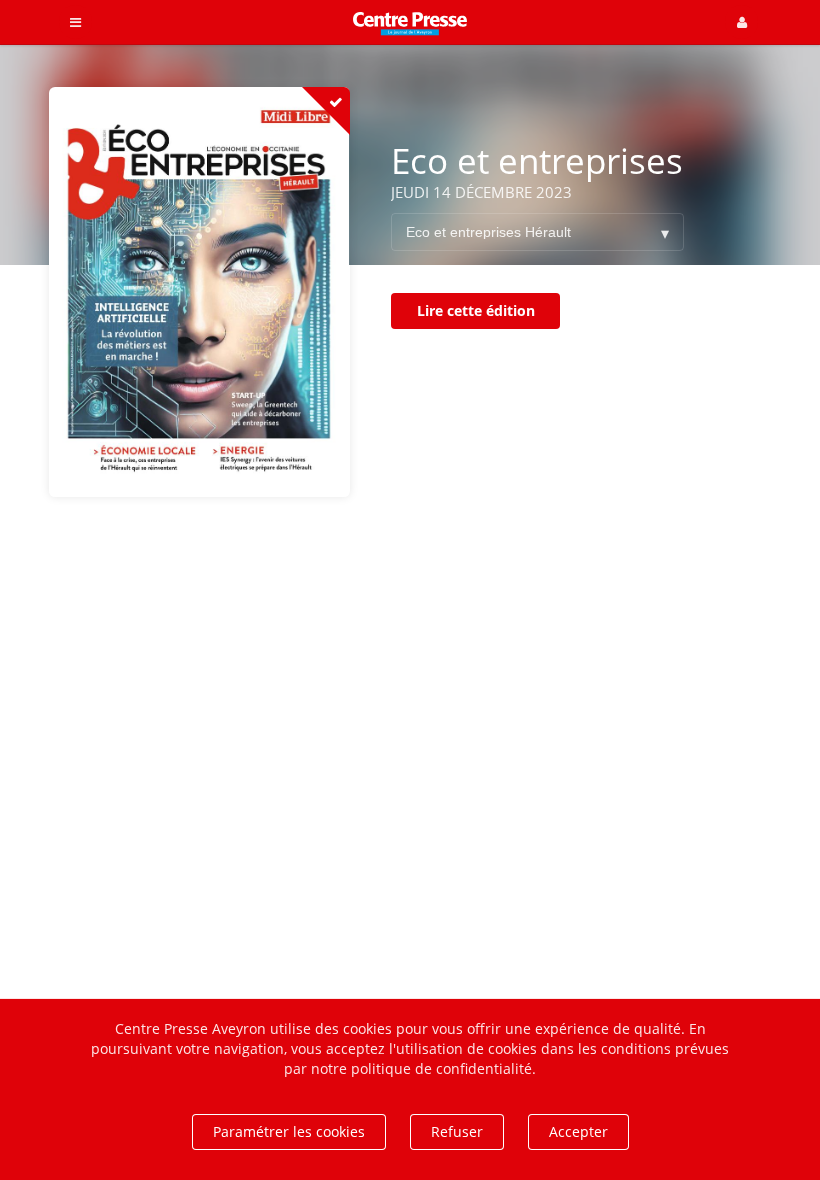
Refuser (457, 1131)
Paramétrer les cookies (289, 1131)
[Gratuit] (326, 111)
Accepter (578, 1131)
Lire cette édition (476, 310)
